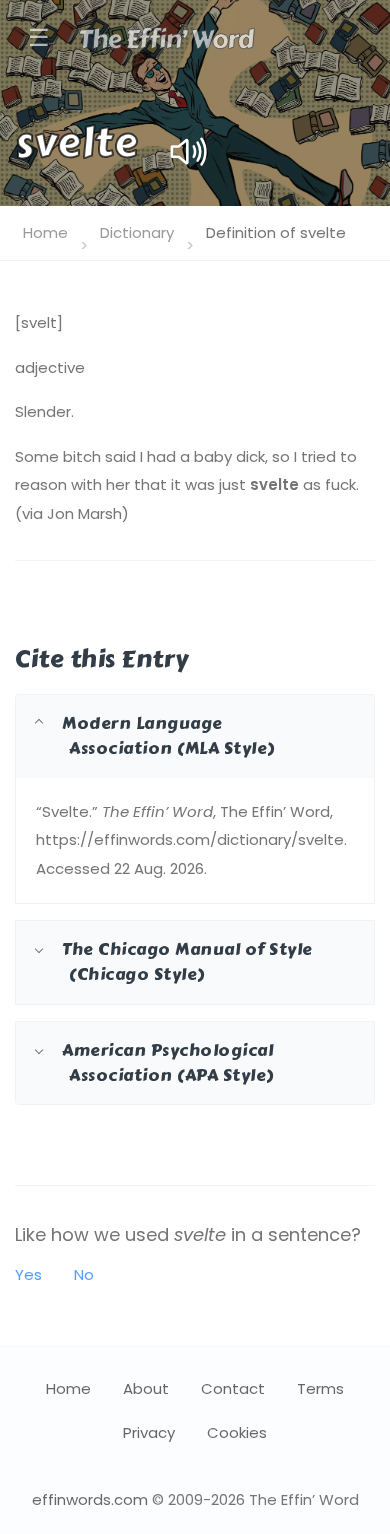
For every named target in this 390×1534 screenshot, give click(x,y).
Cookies (237, 1432)
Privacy (149, 1432)
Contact (233, 1388)
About (146, 1388)
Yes (28, 1274)
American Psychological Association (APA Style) (168, 1062)
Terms (320, 1388)
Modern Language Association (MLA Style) (168, 735)
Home (45, 232)
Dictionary (137, 232)
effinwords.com (90, 1499)
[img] (188, 151)
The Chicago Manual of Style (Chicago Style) (187, 961)
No (84, 1274)
